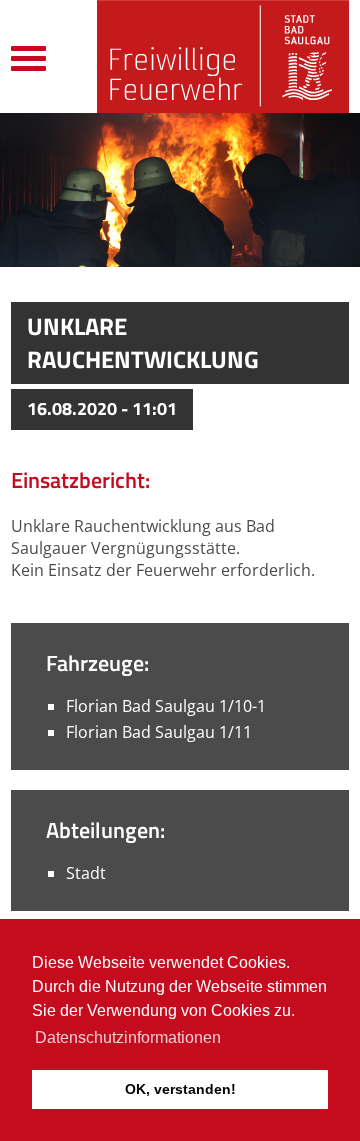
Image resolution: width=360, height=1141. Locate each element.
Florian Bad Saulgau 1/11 (159, 732)
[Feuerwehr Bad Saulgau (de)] (223, 56)
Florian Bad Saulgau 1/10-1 (166, 706)
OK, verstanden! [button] (180, 1089)
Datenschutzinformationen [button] (128, 1037)
